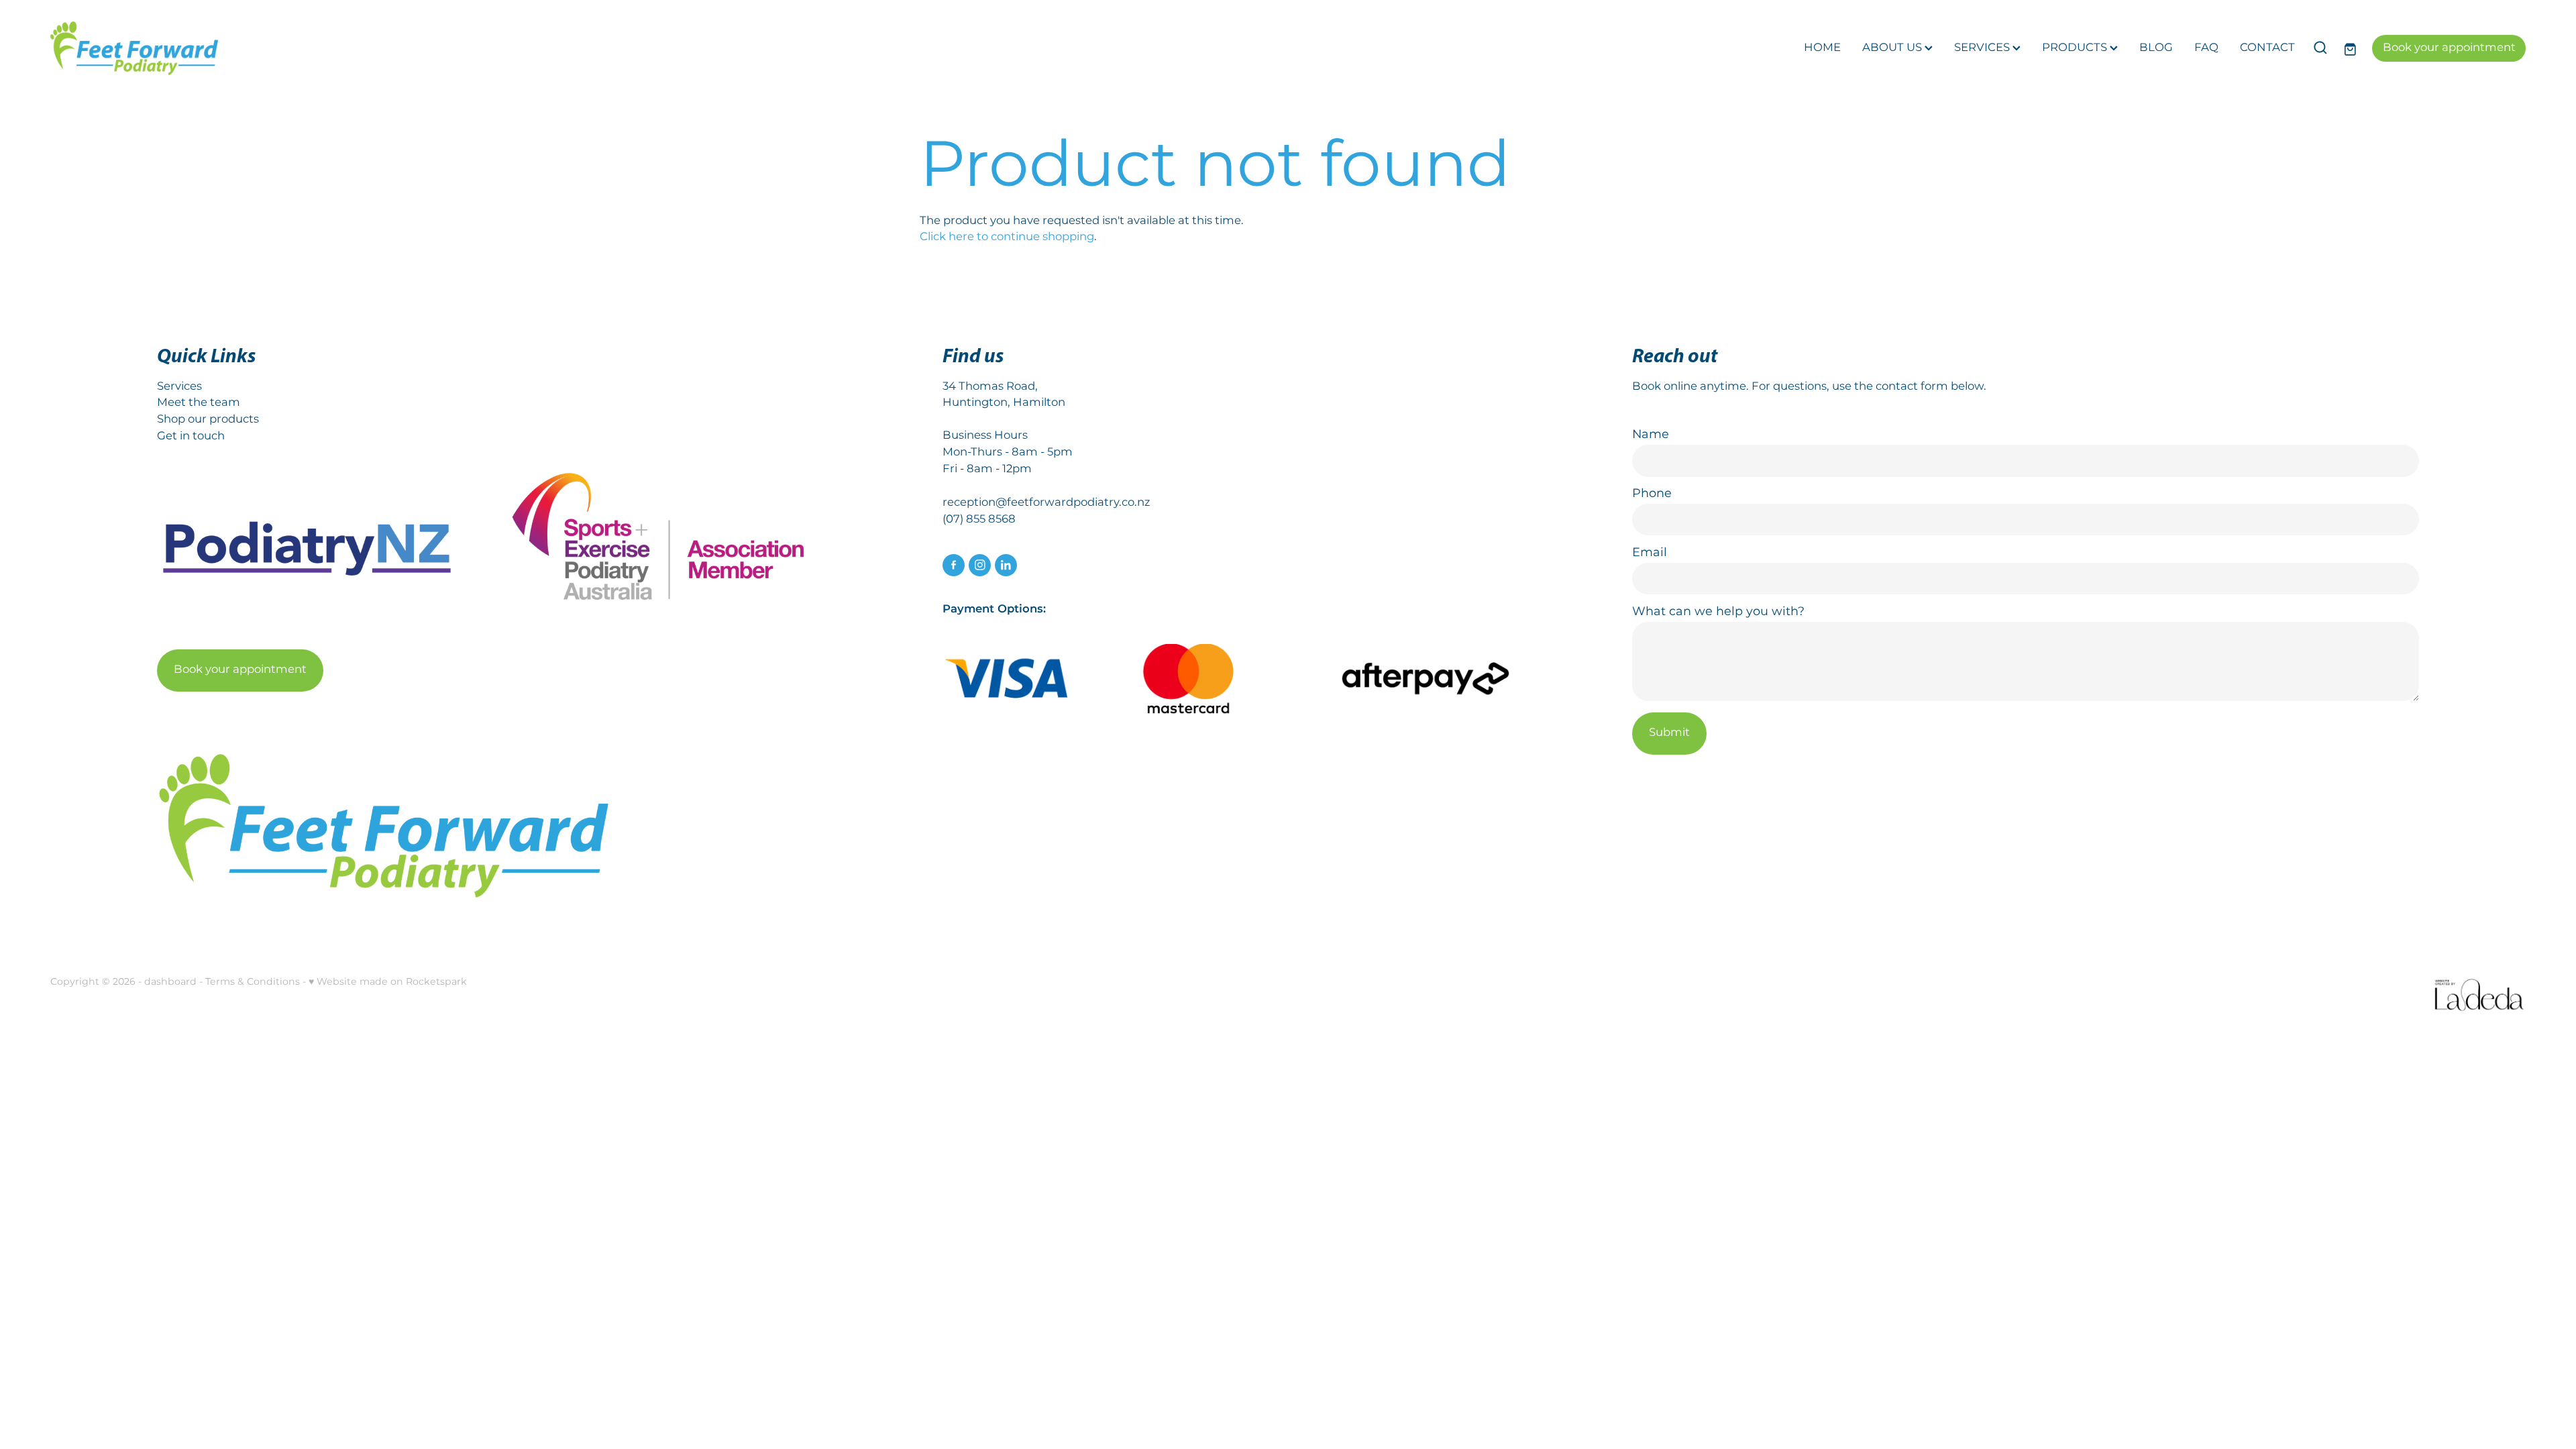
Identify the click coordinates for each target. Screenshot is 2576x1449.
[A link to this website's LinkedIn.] (1006, 565)
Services (179, 387)
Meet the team (199, 403)
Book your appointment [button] (240, 670)
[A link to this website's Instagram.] (980, 565)
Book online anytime (1689, 387)
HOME (1822, 48)
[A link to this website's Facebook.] (954, 565)
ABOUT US (1893, 48)
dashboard (170, 982)
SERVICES (1983, 48)
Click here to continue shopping (1007, 237)
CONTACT (2267, 48)
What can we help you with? (1718, 612)
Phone (1652, 494)
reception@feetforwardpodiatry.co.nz (1046, 503)
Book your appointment (2449, 48)
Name (1651, 435)
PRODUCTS (2076, 48)
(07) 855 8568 (979, 520)
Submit (1669, 733)
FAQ (2206, 48)
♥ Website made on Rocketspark (388, 982)
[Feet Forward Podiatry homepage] (298, 48)
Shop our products (208, 420)
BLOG (2156, 48)
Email (1650, 553)
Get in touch (191, 436)
